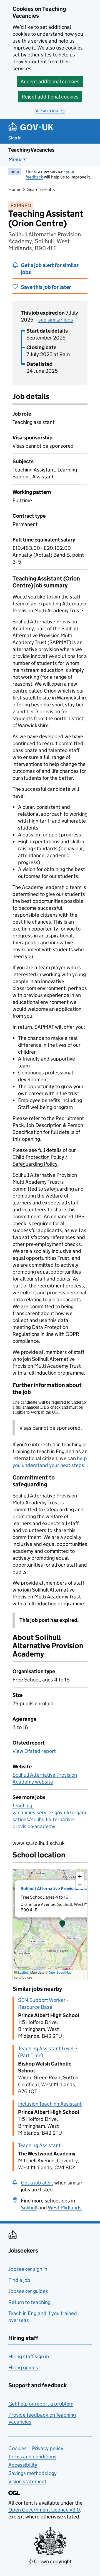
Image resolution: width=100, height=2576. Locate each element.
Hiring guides (23, 2368)
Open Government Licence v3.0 (44, 2510)
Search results (41, 189)
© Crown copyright (50, 2561)
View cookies (50, 111)
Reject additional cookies (50, 97)
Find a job (19, 2280)
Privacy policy (48, 2448)
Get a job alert (37, 2183)
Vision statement (27, 2482)
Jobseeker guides (28, 2291)
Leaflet (23, 1972)
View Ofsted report (34, 1751)
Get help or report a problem (41, 2404)
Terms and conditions (32, 2457)
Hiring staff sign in (29, 2356)
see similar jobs (56, 320)
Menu (15, 160)
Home (14, 189)
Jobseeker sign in (28, 2269)
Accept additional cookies (50, 81)
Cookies (17, 2448)
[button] (62, 1924)
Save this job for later (46, 287)
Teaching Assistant (39, 2145)
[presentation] (50, 1924)
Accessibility (23, 2465)
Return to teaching (29, 2302)
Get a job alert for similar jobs (50, 269)
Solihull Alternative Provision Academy (60, 1889)
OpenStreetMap (60, 1972)
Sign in (15, 138)
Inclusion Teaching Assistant (50, 2104)
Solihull (29, 2208)
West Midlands (65, 2208)
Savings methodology (32, 2473)
